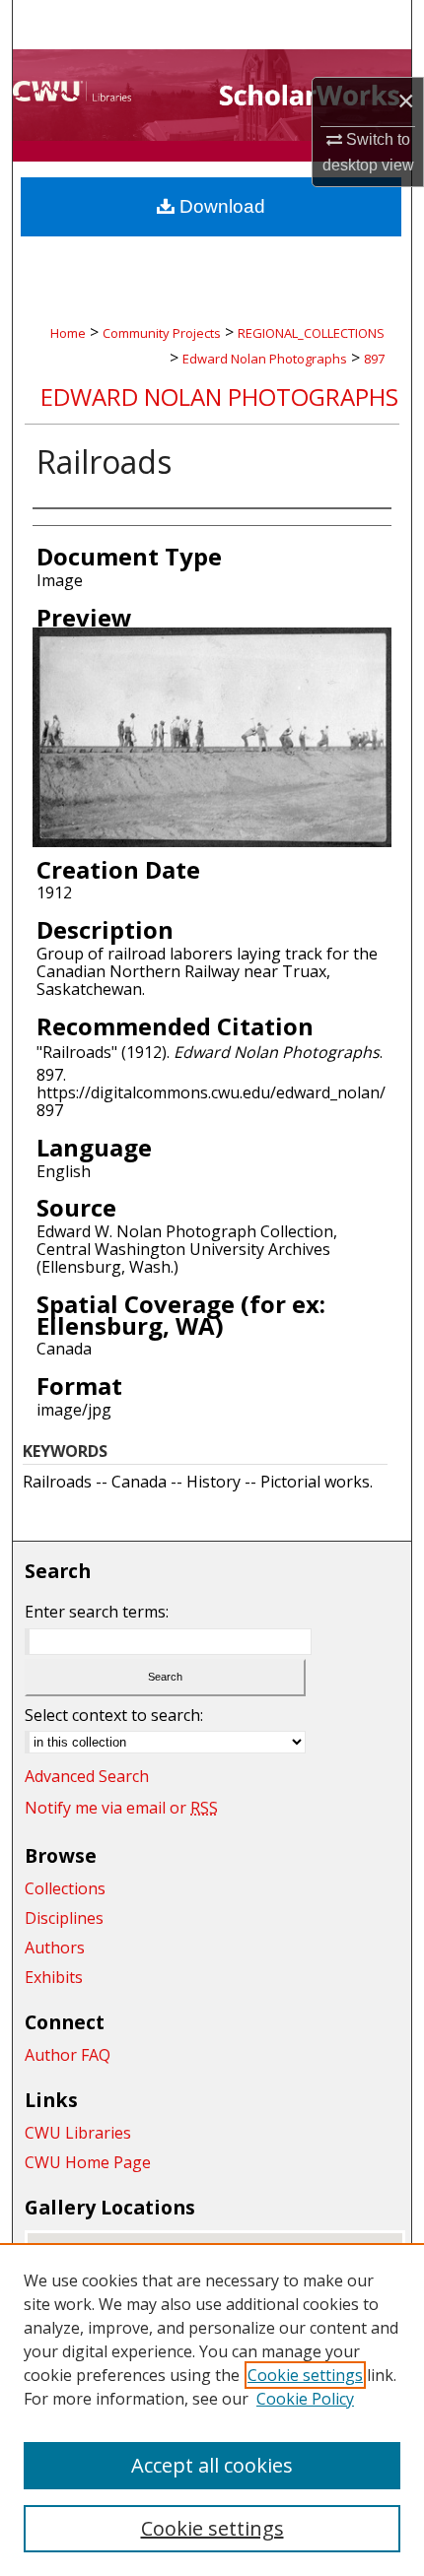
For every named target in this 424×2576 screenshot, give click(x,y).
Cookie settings (305, 2375)
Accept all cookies (212, 2465)
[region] (212, 2410)
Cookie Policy (305, 2399)
